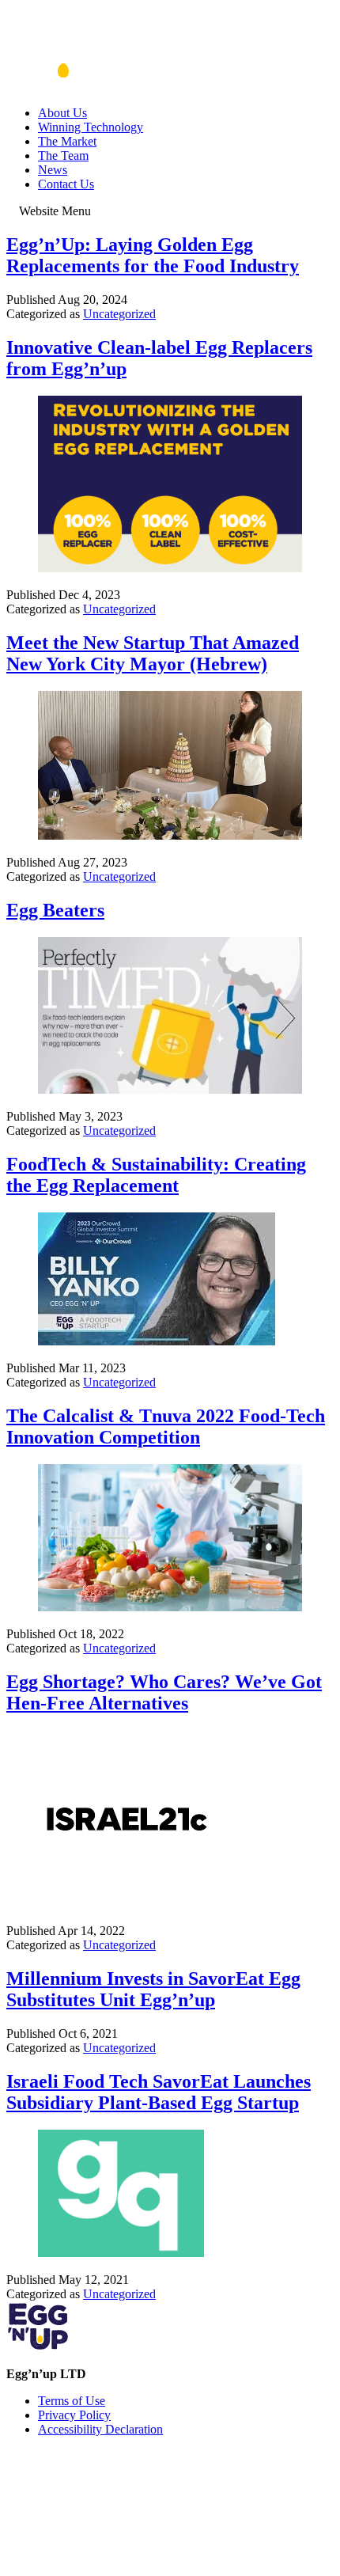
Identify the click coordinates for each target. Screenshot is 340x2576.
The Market (67, 141)
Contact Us (66, 184)
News (53, 170)
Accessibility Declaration (100, 2429)
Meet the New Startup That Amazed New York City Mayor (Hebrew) (153, 653)
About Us (62, 113)
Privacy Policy (74, 2415)
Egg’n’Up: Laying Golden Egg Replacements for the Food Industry (153, 255)
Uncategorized (119, 314)
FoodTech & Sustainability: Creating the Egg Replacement (156, 1175)
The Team (63, 156)
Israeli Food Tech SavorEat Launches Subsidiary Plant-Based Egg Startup (159, 2092)
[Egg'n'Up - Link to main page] (60, 86)
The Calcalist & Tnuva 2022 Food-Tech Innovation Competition (166, 1426)
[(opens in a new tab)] (170, 568)
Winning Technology (91, 127)
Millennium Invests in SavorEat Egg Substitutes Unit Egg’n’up (153, 1989)
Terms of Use (72, 2401)
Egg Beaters (55, 910)
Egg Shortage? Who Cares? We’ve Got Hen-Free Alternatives (164, 1692)
